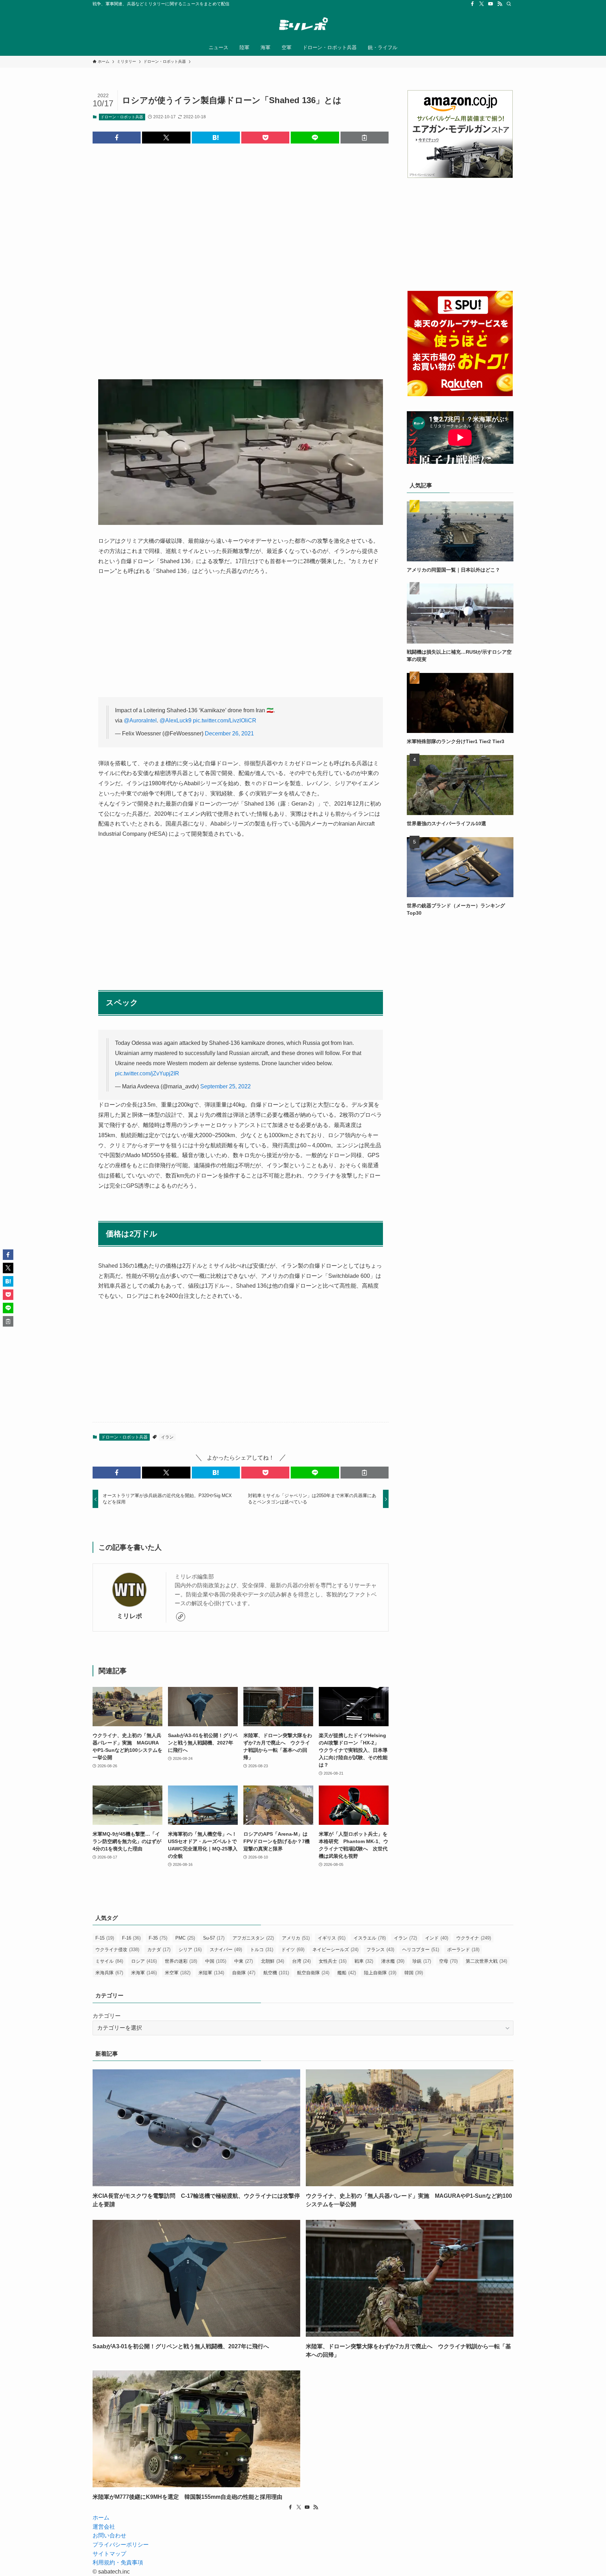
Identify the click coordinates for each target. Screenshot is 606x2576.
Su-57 (214, 1938)
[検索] (509, 4)
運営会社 (104, 2527)
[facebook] (472, 4)
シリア (190, 1950)
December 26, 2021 (229, 733)
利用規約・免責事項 (118, 2562)
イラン (167, 1437)
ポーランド (463, 1950)
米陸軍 (211, 1973)
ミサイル (109, 1961)
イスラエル (370, 1938)
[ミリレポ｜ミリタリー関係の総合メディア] (303, 25)
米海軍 (144, 1973)
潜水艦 (393, 1961)
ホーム (101, 2518)
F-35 (158, 1938)
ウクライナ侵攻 (117, 1950)
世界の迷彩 (181, 1961)
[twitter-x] (482, 4)
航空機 (276, 1973)
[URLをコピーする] (365, 138)
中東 (244, 1961)
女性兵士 (333, 1961)
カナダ (159, 1950)
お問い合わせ (109, 2535)
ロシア (144, 1961)
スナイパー (226, 1950)
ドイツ (293, 1950)
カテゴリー (107, 2016)
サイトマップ (109, 2554)
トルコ (262, 1950)
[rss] (500, 4)
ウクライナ (474, 1938)
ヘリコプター (421, 1950)
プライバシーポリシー (121, 2545)
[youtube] (491, 4)
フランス (380, 1950)
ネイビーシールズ (335, 1950)
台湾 (301, 1961)
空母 (448, 1961)
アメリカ (296, 1938)
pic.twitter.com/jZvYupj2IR (147, 1073)
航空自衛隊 (313, 1973)
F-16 (131, 1938)
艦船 (347, 1973)
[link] (181, 1617)
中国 (216, 1961)
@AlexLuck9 (176, 720)
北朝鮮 (272, 1961)
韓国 (414, 1973)
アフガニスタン (253, 1938)
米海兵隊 (109, 1973)
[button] (117, 138)
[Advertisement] (241, 256)
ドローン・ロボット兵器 (122, 117)
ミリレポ (129, 1616)
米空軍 (178, 1973)
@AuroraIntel (140, 720)
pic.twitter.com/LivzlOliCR (225, 720)
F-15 (105, 1938)
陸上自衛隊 (380, 1973)
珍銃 (422, 1961)
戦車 (364, 1961)
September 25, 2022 (225, 1086)
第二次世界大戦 (486, 1961)
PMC (185, 1938)
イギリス (332, 1938)
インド (437, 1938)
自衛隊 (244, 1973)
